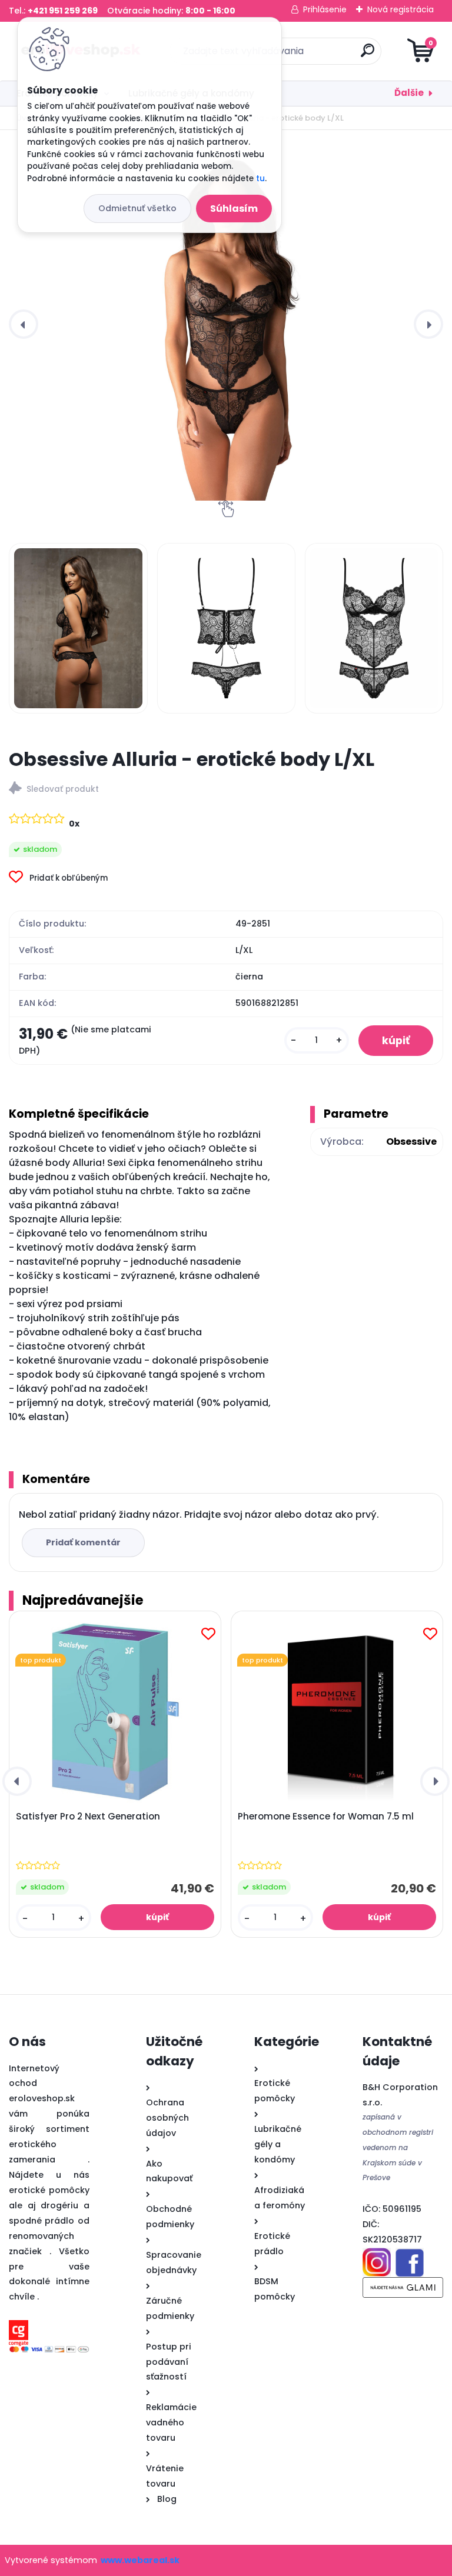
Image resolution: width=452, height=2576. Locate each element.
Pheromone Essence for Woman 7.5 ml (326, 1817)
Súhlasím (234, 209)
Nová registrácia (401, 9)
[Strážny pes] (226, 790)
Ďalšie (409, 93)
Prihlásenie (325, 9)
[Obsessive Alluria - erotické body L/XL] (226, 324)
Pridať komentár (83, 1542)
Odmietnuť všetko (137, 208)
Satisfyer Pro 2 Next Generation (88, 1817)
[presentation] (24, 324)
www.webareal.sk (140, 2560)
